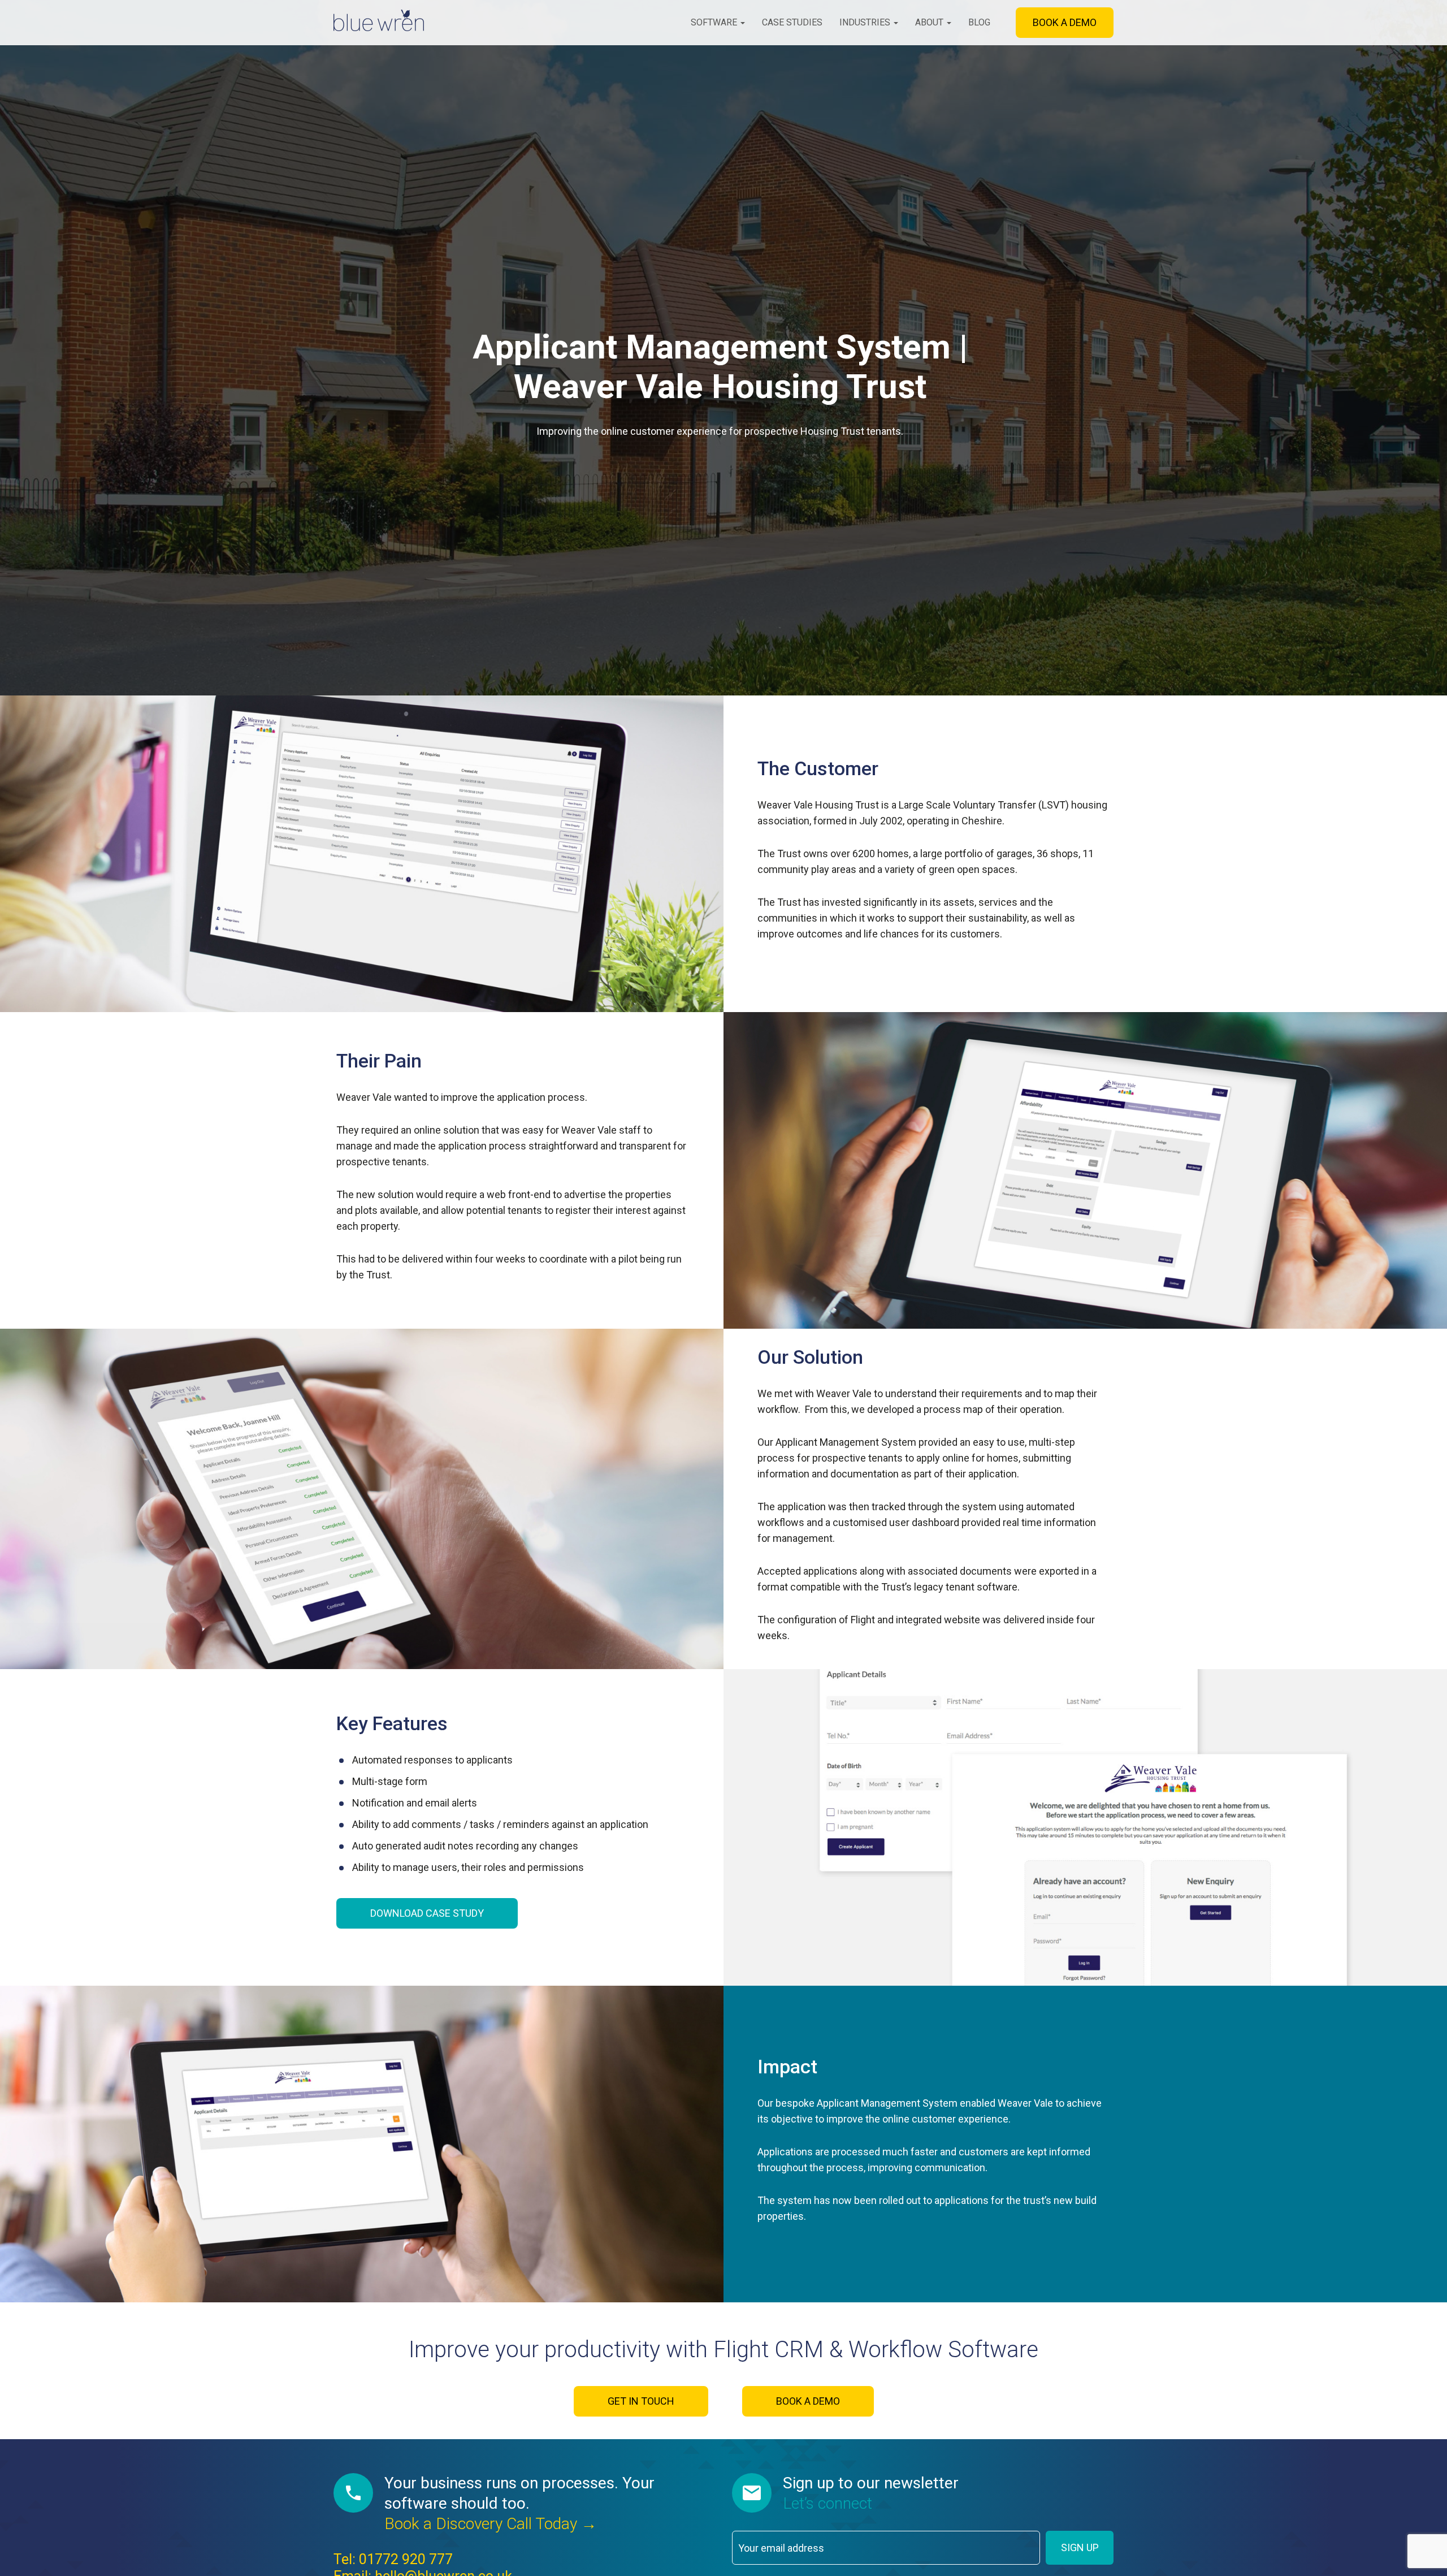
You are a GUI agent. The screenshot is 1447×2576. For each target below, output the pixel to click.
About (930, 22)
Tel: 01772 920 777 (393, 2559)
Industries (866, 22)
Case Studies (792, 22)
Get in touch (641, 2401)
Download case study (427, 1913)
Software (715, 22)
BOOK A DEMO (1065, 22)
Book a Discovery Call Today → (491, 2524)
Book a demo (808, 2401)
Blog (979, 22)
